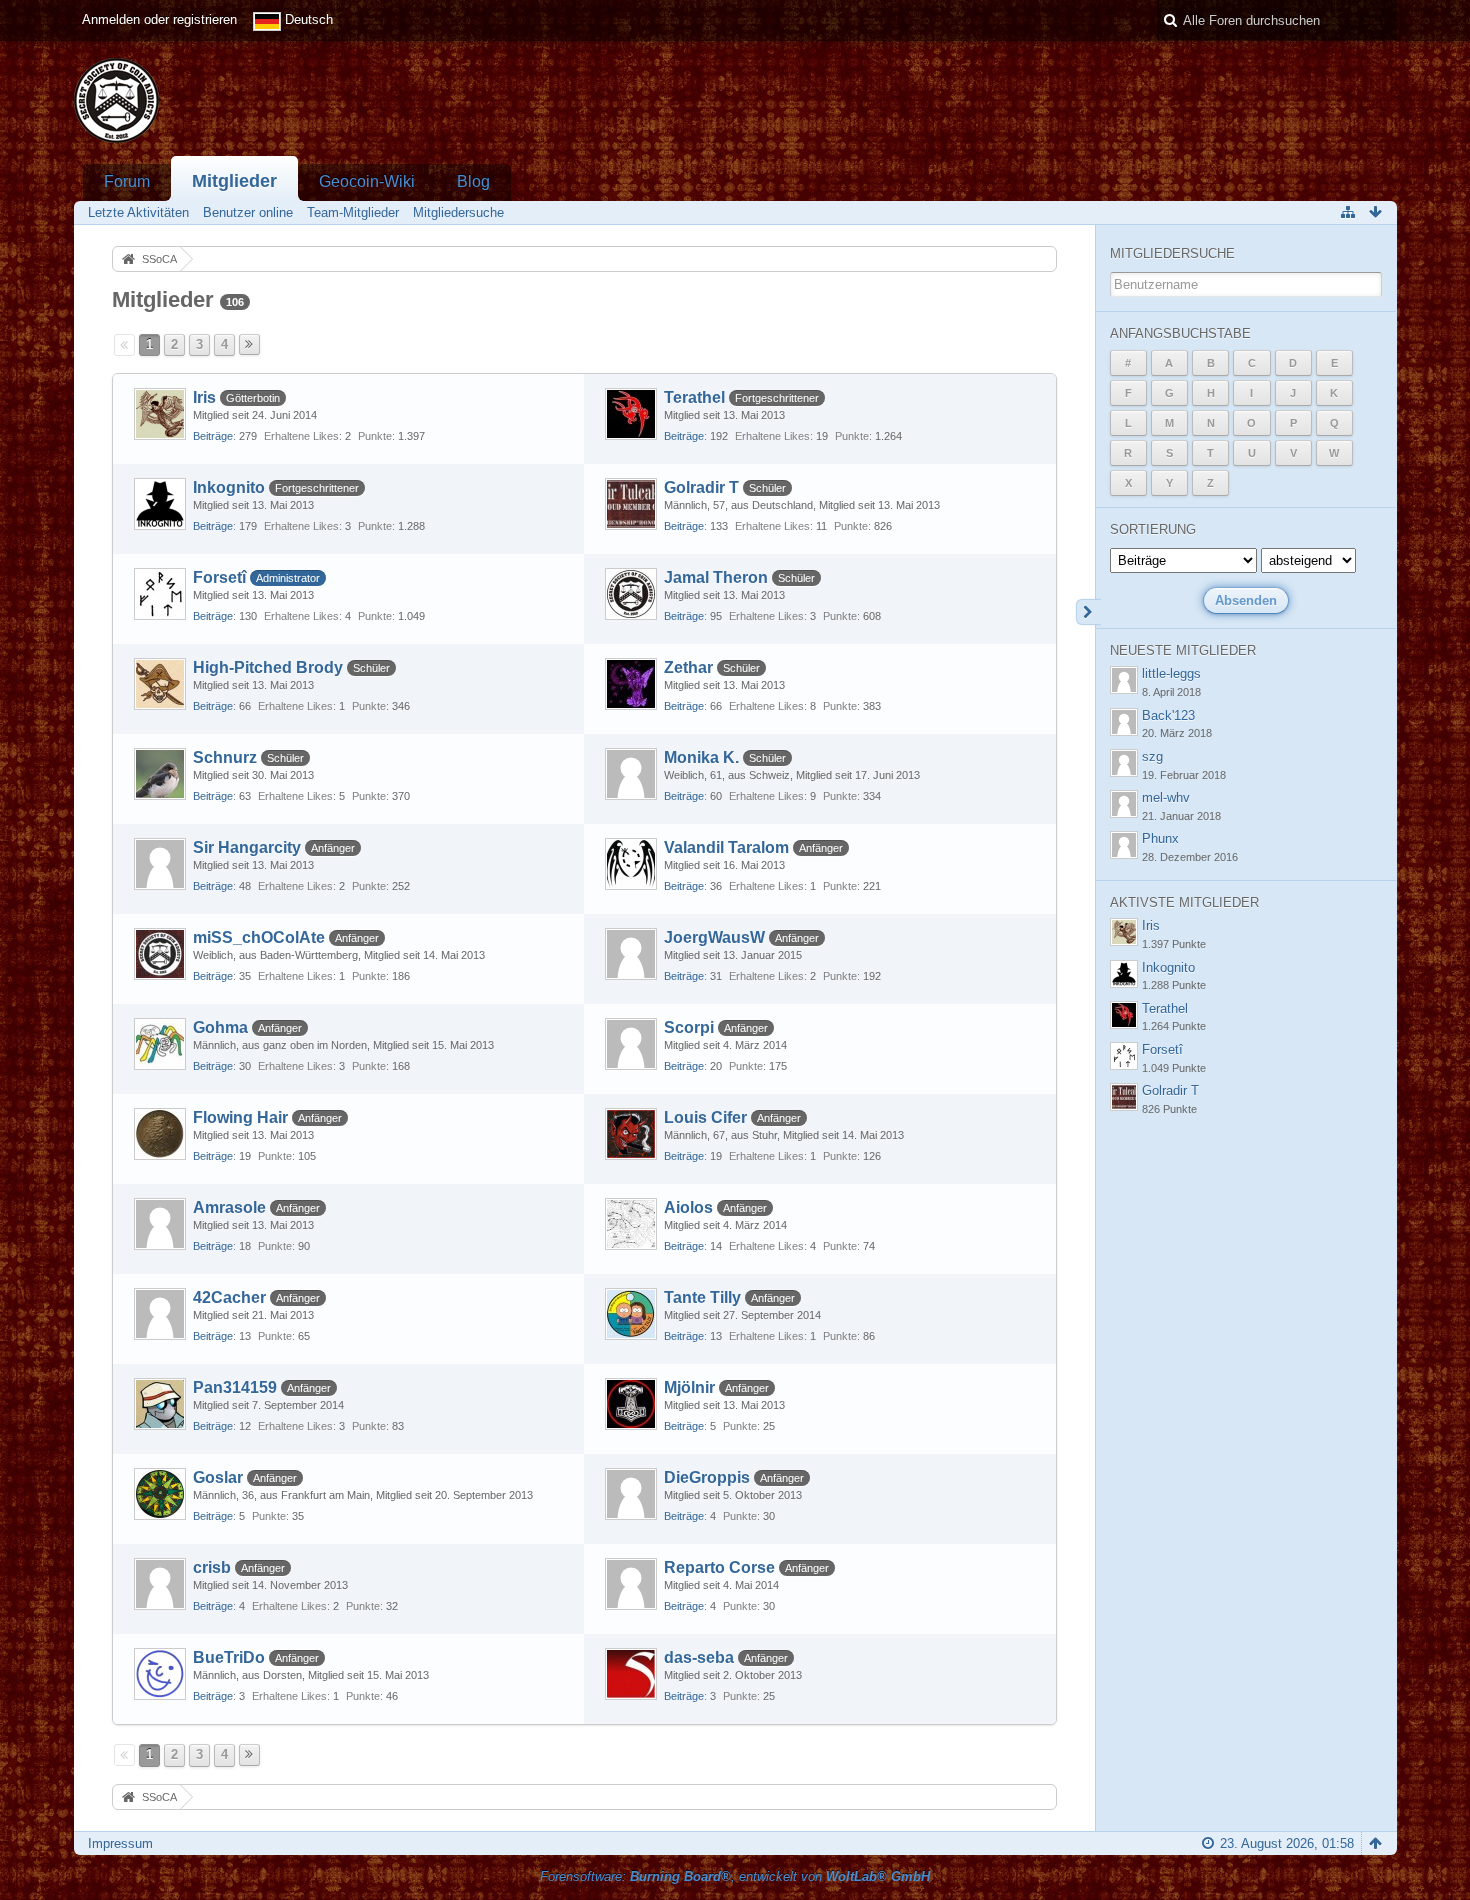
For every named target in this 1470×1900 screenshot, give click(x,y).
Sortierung (1153, 529)
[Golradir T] (631, 504)
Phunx (1160, 838)
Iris (204, 397)
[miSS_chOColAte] (160, 954)
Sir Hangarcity (247, 847)
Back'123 (1168, 715)
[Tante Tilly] (631, 1314)
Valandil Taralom (726, 847)
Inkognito (229, 487)
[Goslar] (160, 1494)
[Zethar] (631, 684)
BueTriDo (229, 1657)
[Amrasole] (160, 1224)
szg (1152, 756)
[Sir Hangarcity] (160, 864)
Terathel (694, 397)
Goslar (218, 1477)
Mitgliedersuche (1172, 253)
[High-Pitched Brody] (160, 684)
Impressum (120, 1843)
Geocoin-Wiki (367, 181)
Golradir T (701, 487)
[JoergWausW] (631, 954)
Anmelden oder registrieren (159, 19)
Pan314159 (235, 1387)
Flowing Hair (240, 1117)
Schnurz (225, 757)
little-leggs (1171, 673)
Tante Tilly (702, 1297)
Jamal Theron (716, 577)
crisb (212, 1567)
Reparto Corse (719, 1567)
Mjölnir (689, 1387)
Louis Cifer (705, 1117)
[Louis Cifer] (631, 1134)
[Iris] (160, 414)
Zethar (688, 667)
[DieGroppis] (631, 1494)
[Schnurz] (160, 774)
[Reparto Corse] (631, 1584)
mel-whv (1166, 797)
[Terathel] (631, 414)
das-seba (699, 1657)
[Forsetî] (160, 594)
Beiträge (213, 436)
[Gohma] (160, 1044)
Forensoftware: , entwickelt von (735, 1876)
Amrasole (229, 1207)
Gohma (220, 1027)
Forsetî (219, 577)
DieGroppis (707, 1477)
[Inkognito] (160, 504)
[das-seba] (631, 1674)
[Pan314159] (160, 1404)
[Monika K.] (631, 774)
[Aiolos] (631, 1224)
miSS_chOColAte (259, 937)
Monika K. (701, 757)
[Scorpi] (631, 1044)
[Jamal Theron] (631, 594)
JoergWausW (714, 937)
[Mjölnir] (631, 1404)
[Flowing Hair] (160, 1134)
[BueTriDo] (160, 1674)
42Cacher (229, 1297)
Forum (127, 181)
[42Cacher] (160, 1314)
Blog (473, 181)
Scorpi (689, 1027)
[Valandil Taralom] (631, 864)
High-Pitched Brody (268, 667)
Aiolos (688, 1207)
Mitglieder (234, 181)
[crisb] (160, 1584)
